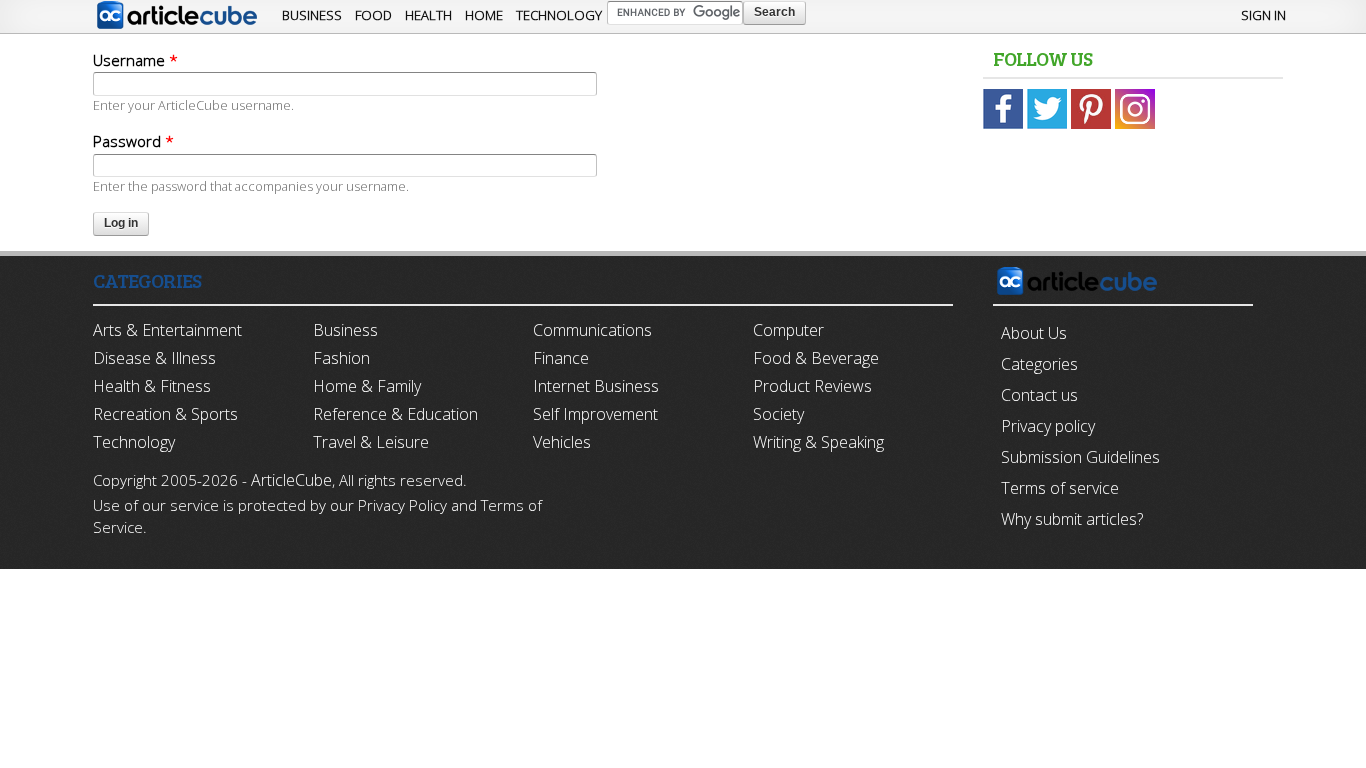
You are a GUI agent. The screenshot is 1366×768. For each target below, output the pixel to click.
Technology (559, 15)
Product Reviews (812, 386)
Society (778, 414)
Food (373, 15)
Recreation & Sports (165, 414)
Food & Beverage (816, 358)
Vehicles (562, 442)
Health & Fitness (152, 386)
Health (428, 15)
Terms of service (1060, 488)
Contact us (1039, 395)
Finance (561, 358)
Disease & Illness (154, 358)
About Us (1034, 333)
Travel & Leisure (371, 442)
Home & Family (367, 386)
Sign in (1263, 15)
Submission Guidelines (1080, 457)
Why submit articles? (1072, 519)
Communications (592, 330)
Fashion (341, 358)
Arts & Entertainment (167, 330)
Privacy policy (1048, 426)
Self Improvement (595, 414)
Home (484, 15)
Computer (788, 330)
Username (135, 60)
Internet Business (596, 386)
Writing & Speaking (818, 442)
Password (133, 141)
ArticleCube (291, 480)
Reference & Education (395, 414)
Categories (1039, 364)
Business (312, 15)
